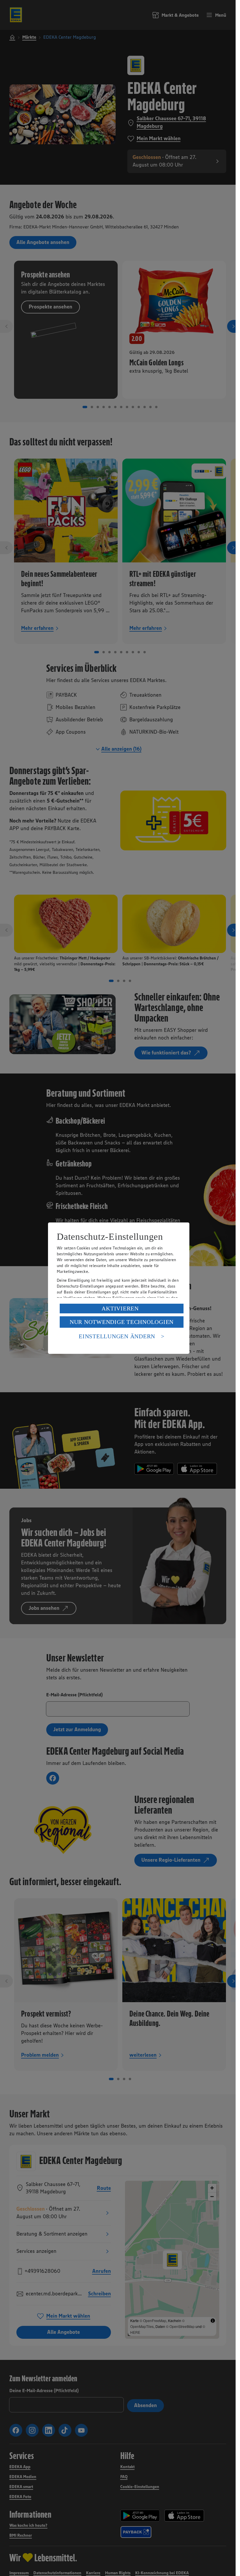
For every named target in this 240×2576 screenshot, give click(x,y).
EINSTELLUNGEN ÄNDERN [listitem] (117, 1336)
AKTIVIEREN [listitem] (120, 1308)
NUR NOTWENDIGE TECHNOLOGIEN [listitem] (122, 1322)
